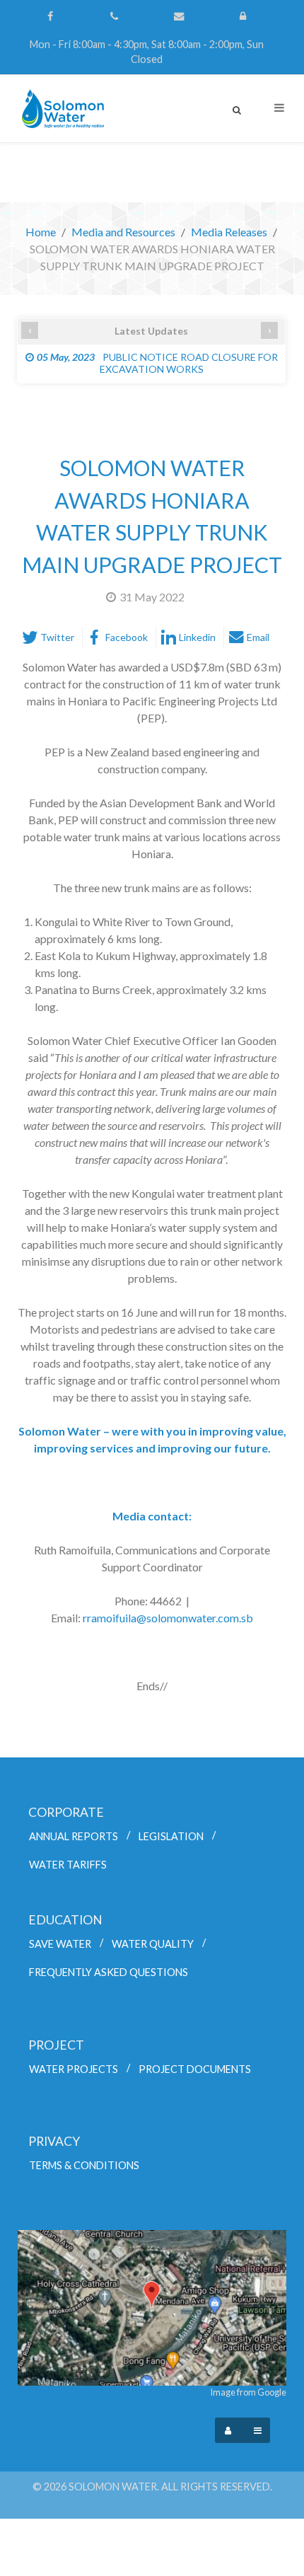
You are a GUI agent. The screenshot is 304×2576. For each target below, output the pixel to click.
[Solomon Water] (61, 109)
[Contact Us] (180, 16)
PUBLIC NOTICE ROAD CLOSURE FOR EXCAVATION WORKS (157, 363)
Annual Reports (74, 1836)
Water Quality (153, 1944)
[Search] (237, 110)
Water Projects (74, 2069)
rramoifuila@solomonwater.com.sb (168, 1618)
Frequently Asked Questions (109, 1972)
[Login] (244, 16)
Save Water (60, 1944)
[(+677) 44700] (116, 16)
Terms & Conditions (84, 2165)
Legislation (171, 1836)
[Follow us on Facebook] (51, 16)
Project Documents (195, 2069)
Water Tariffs (68, 1865)
